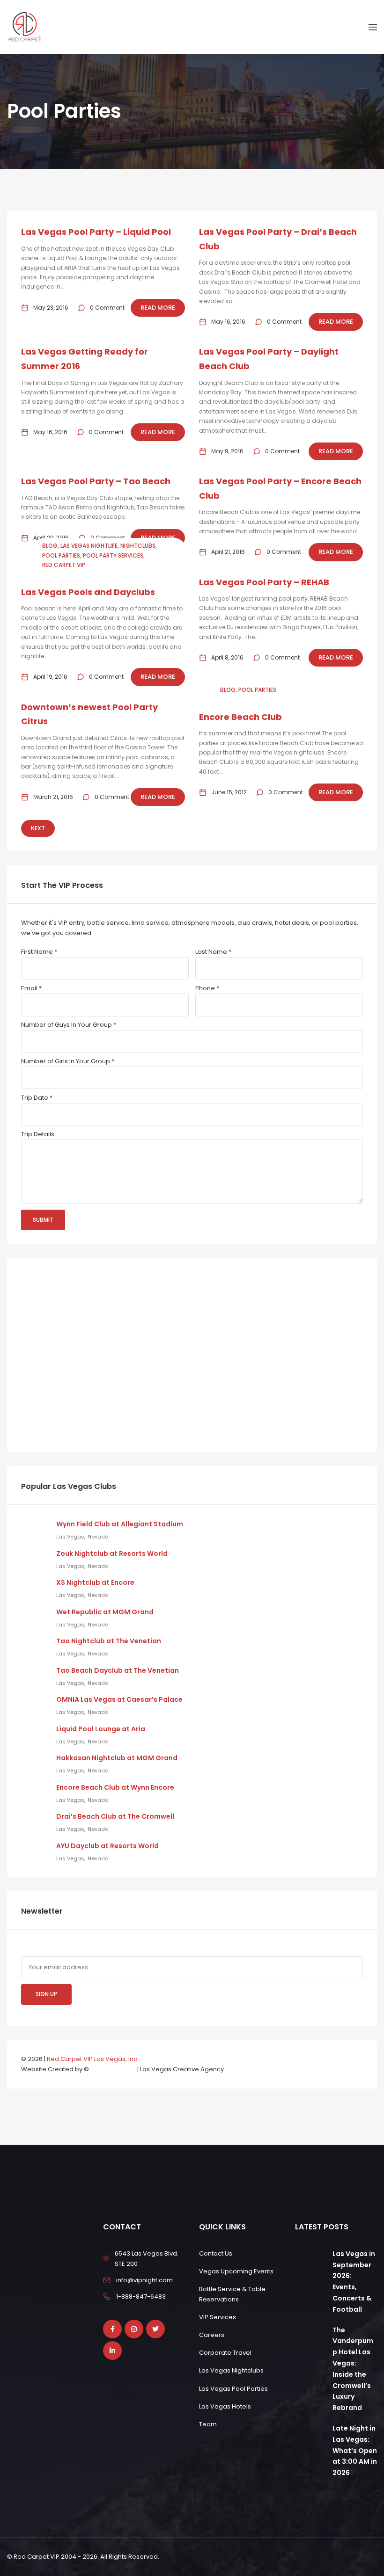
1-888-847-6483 (141, 2297)
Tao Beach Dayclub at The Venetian (118, 1670)
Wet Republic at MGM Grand (105, 1612)
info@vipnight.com (144, 2280)
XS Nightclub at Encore (95, 1582)
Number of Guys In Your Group (69, 1025)
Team (208, 2424)
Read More (158, 308)
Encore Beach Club (240, 717)
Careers (212, 2335)
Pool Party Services (113, 555)
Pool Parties (61, 555)
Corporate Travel (225, 2353)
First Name (39, 952)
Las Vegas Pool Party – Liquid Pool (96, 232)
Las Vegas (70, 1537)
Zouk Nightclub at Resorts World (112, 1553)
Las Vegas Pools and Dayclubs (88, 592)
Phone (207, 988)
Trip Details (38, 1134)
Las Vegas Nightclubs (231, 2370)
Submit (43, 1220)
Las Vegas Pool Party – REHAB (264, 582)
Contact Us (216, 2253)
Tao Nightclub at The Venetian (109, 1641)
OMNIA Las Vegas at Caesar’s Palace (119, 1699)
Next (38, 828)
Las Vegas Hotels (225, 2406)
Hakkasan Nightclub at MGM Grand (117, 1758)
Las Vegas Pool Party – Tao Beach (96, 481)
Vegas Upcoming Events (236, 2271)
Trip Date (37, 1098)
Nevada (98, 1537)
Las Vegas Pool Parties (233, 2389)
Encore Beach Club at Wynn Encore (115, 1787)
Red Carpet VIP (64, 565)
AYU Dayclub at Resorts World (107, 1846)
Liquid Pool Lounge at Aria (101, 1729)
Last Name (213, 952)
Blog (50, 546)
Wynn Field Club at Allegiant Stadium (120, 1524)
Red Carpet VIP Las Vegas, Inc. (93, 2059)
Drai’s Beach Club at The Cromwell (115, 1816)
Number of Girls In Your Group (68, 1061)
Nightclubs (138, 546)
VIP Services (218, 2317)
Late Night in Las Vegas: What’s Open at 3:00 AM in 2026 (355, 2450)
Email (31, 988)
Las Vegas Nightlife (89, 546)
